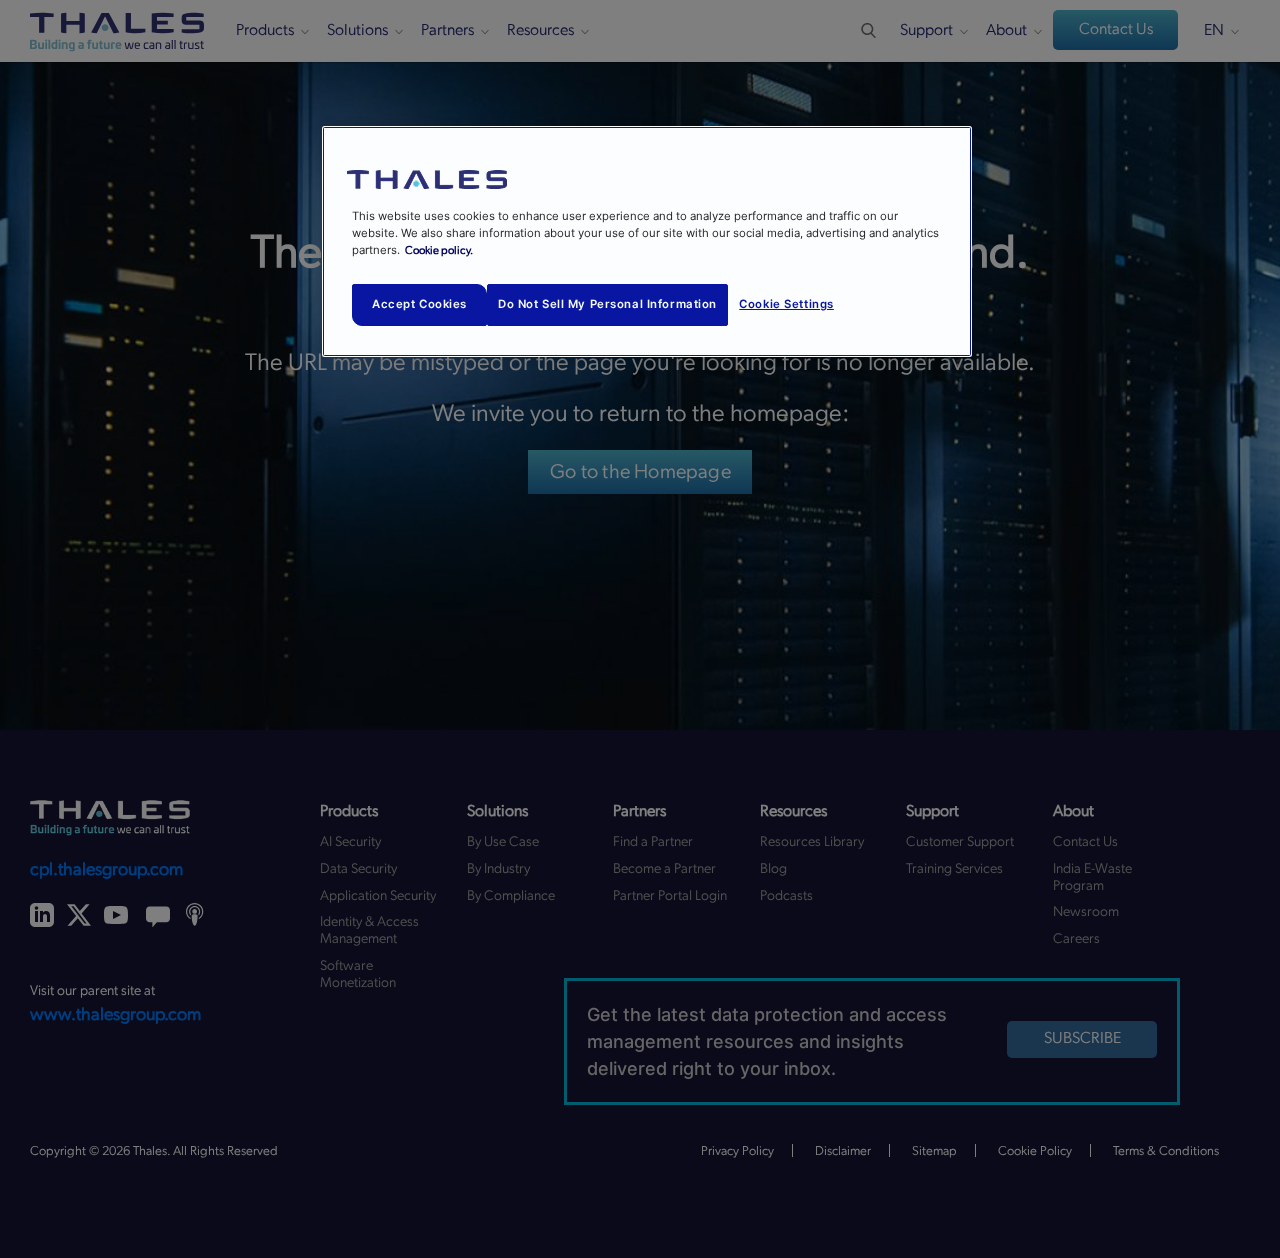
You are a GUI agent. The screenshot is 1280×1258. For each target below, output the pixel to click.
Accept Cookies (419, 304)
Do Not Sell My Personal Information (607, 304)
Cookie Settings (786, 304)
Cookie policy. (439, 250)
